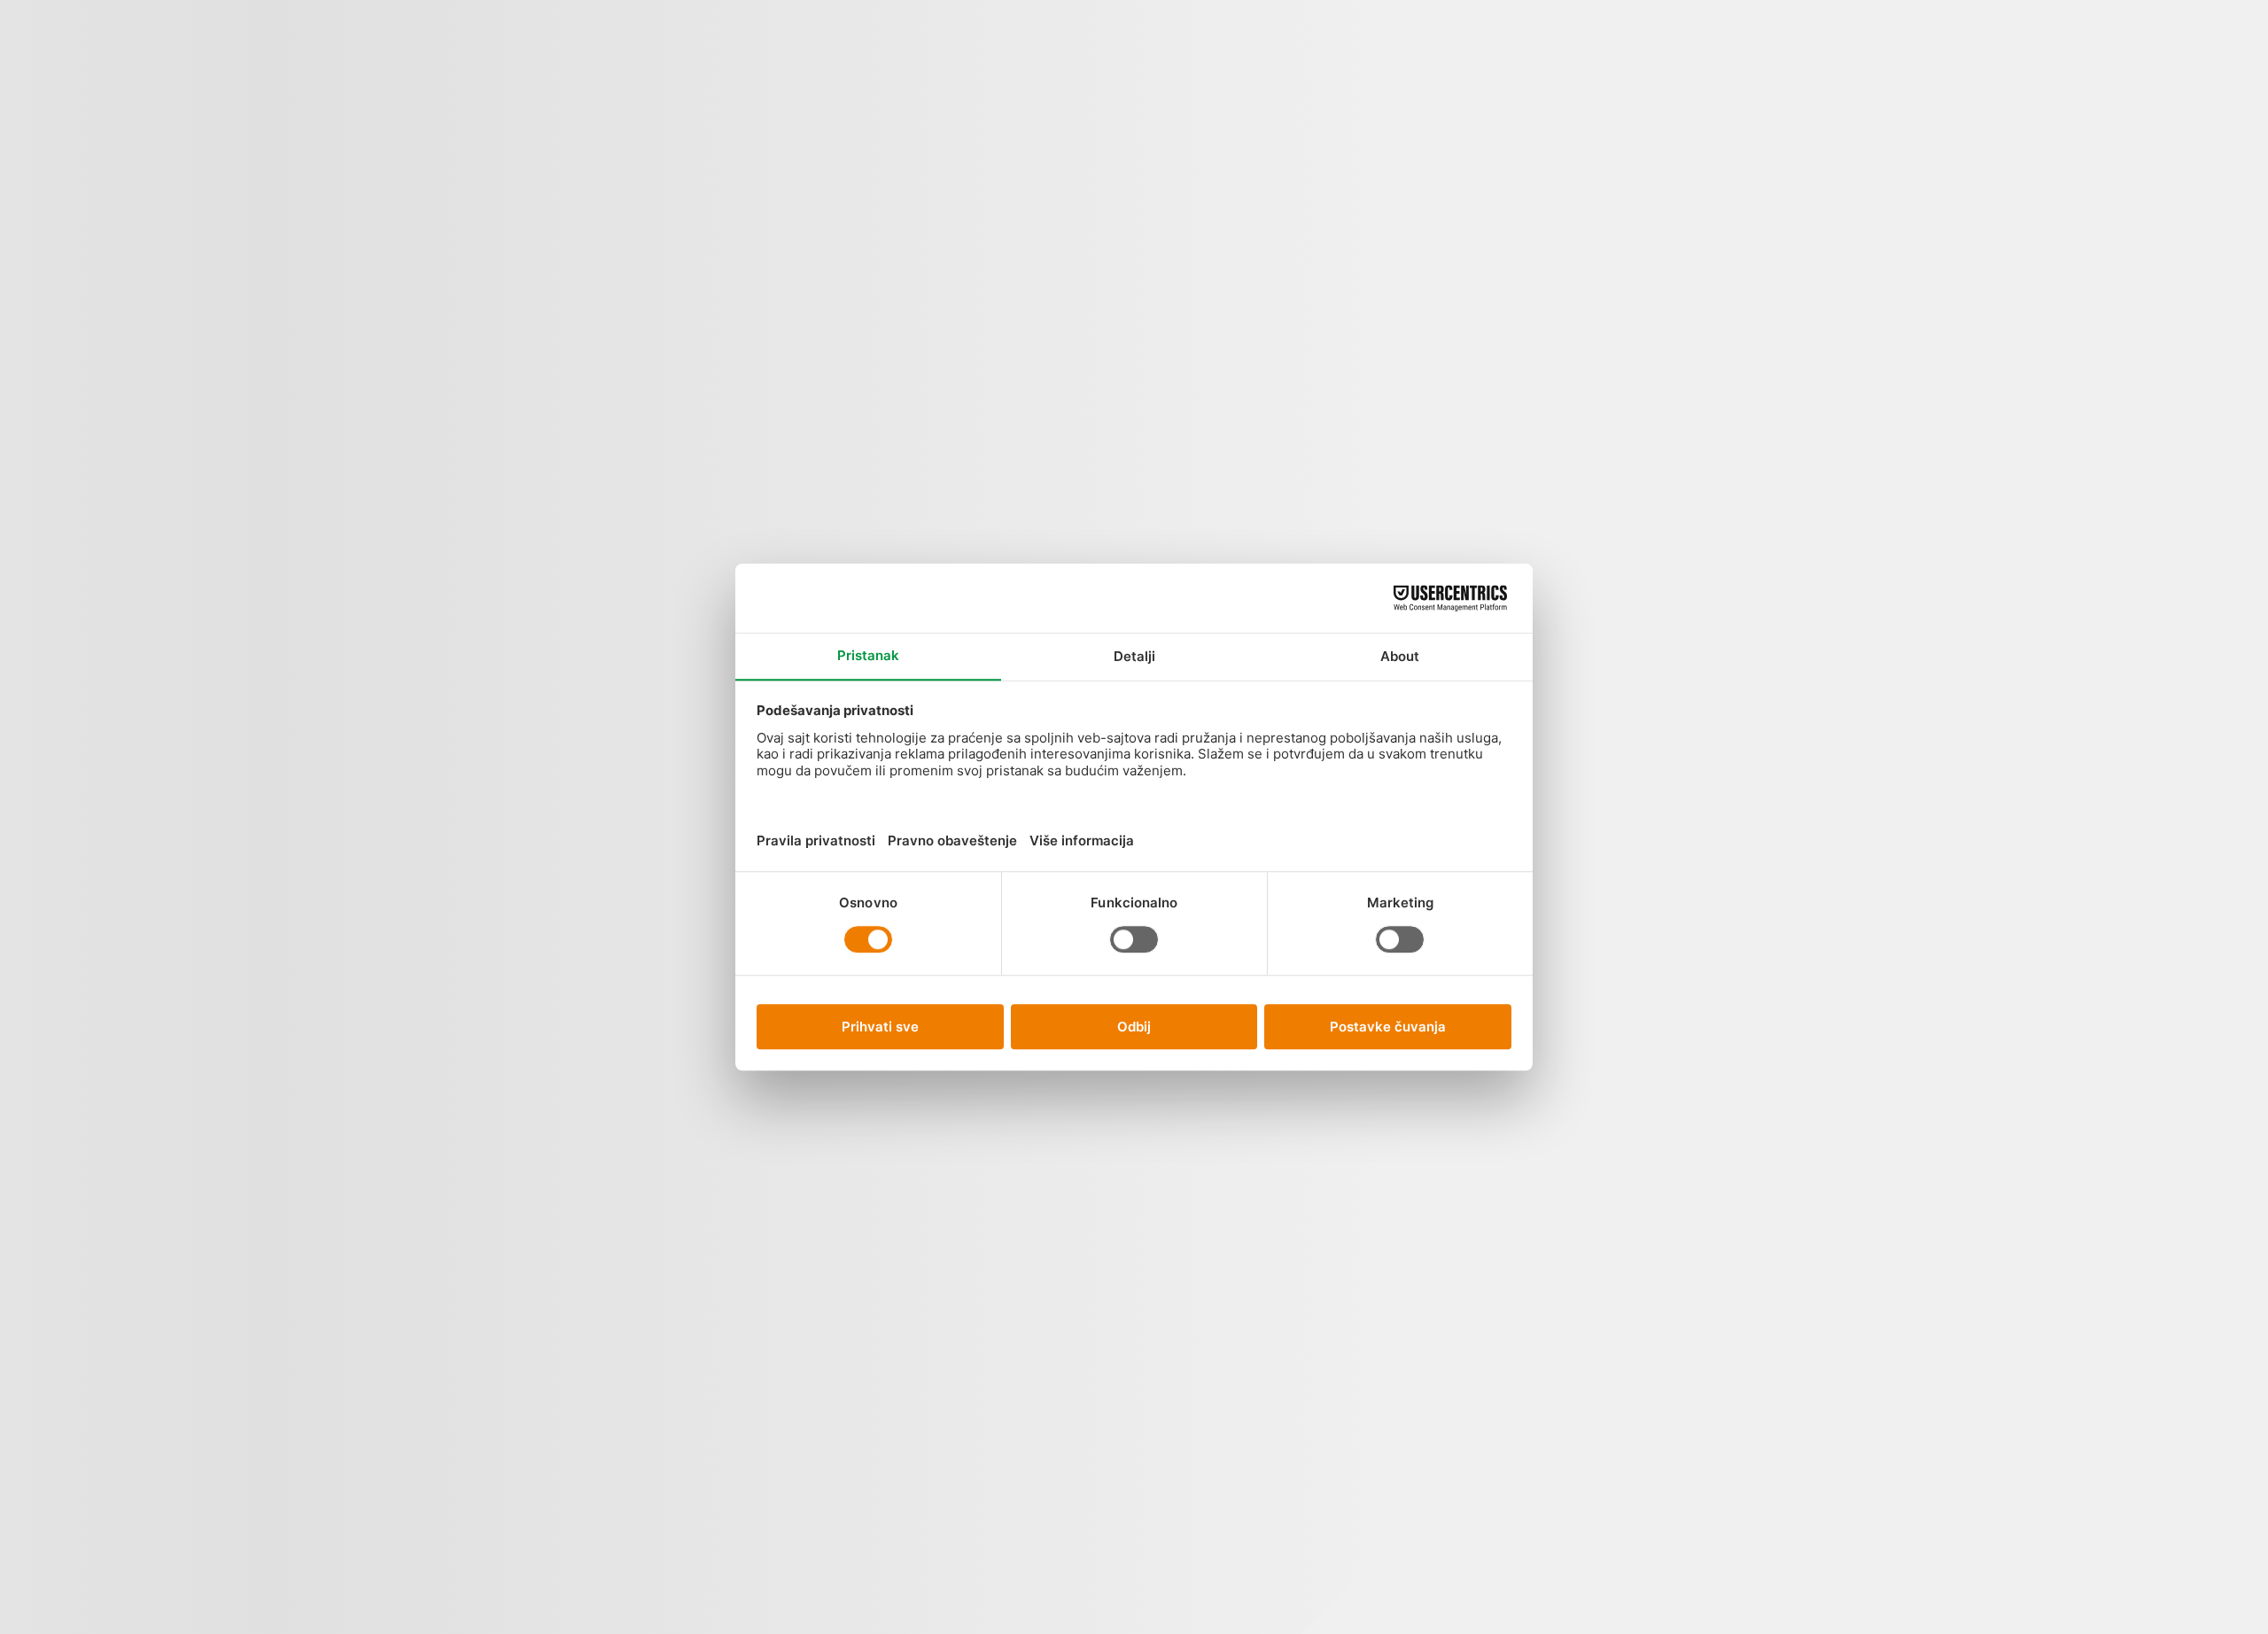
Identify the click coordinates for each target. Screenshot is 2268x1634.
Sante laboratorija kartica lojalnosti (1598, 1160)
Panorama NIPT (819, 152)
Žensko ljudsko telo (1254, 242)
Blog (980, 67)
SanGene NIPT (769, 141)
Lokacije (869, 109)
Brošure (1679, 827)
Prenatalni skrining (1367, 411)
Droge (1171, 1508)
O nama (1041, 78)
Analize (585, 99)
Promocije (707, 109)
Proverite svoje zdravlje (1351, 125)
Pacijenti (919, 120)
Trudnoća (1349, 235)
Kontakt (1091, 99)
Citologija (1172, 1355)
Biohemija (1172, 1182)
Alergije (1172, 147)
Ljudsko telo (646, 141)
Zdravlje (1680, 654)
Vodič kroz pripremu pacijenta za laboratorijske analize (1598, 487)
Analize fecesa (1172, 342)
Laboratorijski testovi (1680, 405)
